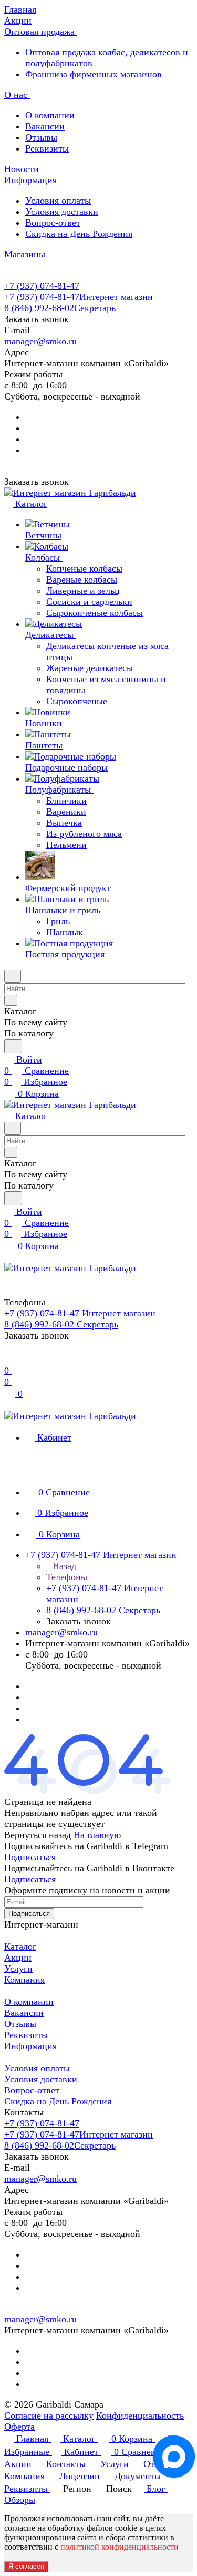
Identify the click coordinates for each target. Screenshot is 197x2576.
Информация (30, 2046)
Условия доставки (62, 212)
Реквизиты (47, 148)
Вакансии (45, 126)
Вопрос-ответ (53, 223)
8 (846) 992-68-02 (60, 308)
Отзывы (41, 137)
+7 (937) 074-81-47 (42, 286)
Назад (63, 1566)
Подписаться (30, 1857)
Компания (24, 1980)
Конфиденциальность (140, 2415)
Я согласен (26, 2566)
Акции (18, 1958)
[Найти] (13, 1046)
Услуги (18, 1969)
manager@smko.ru (40, 341)
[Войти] (9, 1360)
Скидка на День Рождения (79, 234)
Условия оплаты (58, 201)
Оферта (19, 2427)
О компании (50, 115)
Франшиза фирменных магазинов (94, 74)
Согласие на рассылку (49, 2415)
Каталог (20, 1946)
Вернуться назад (38, 1835)
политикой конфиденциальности (120, 2547)
